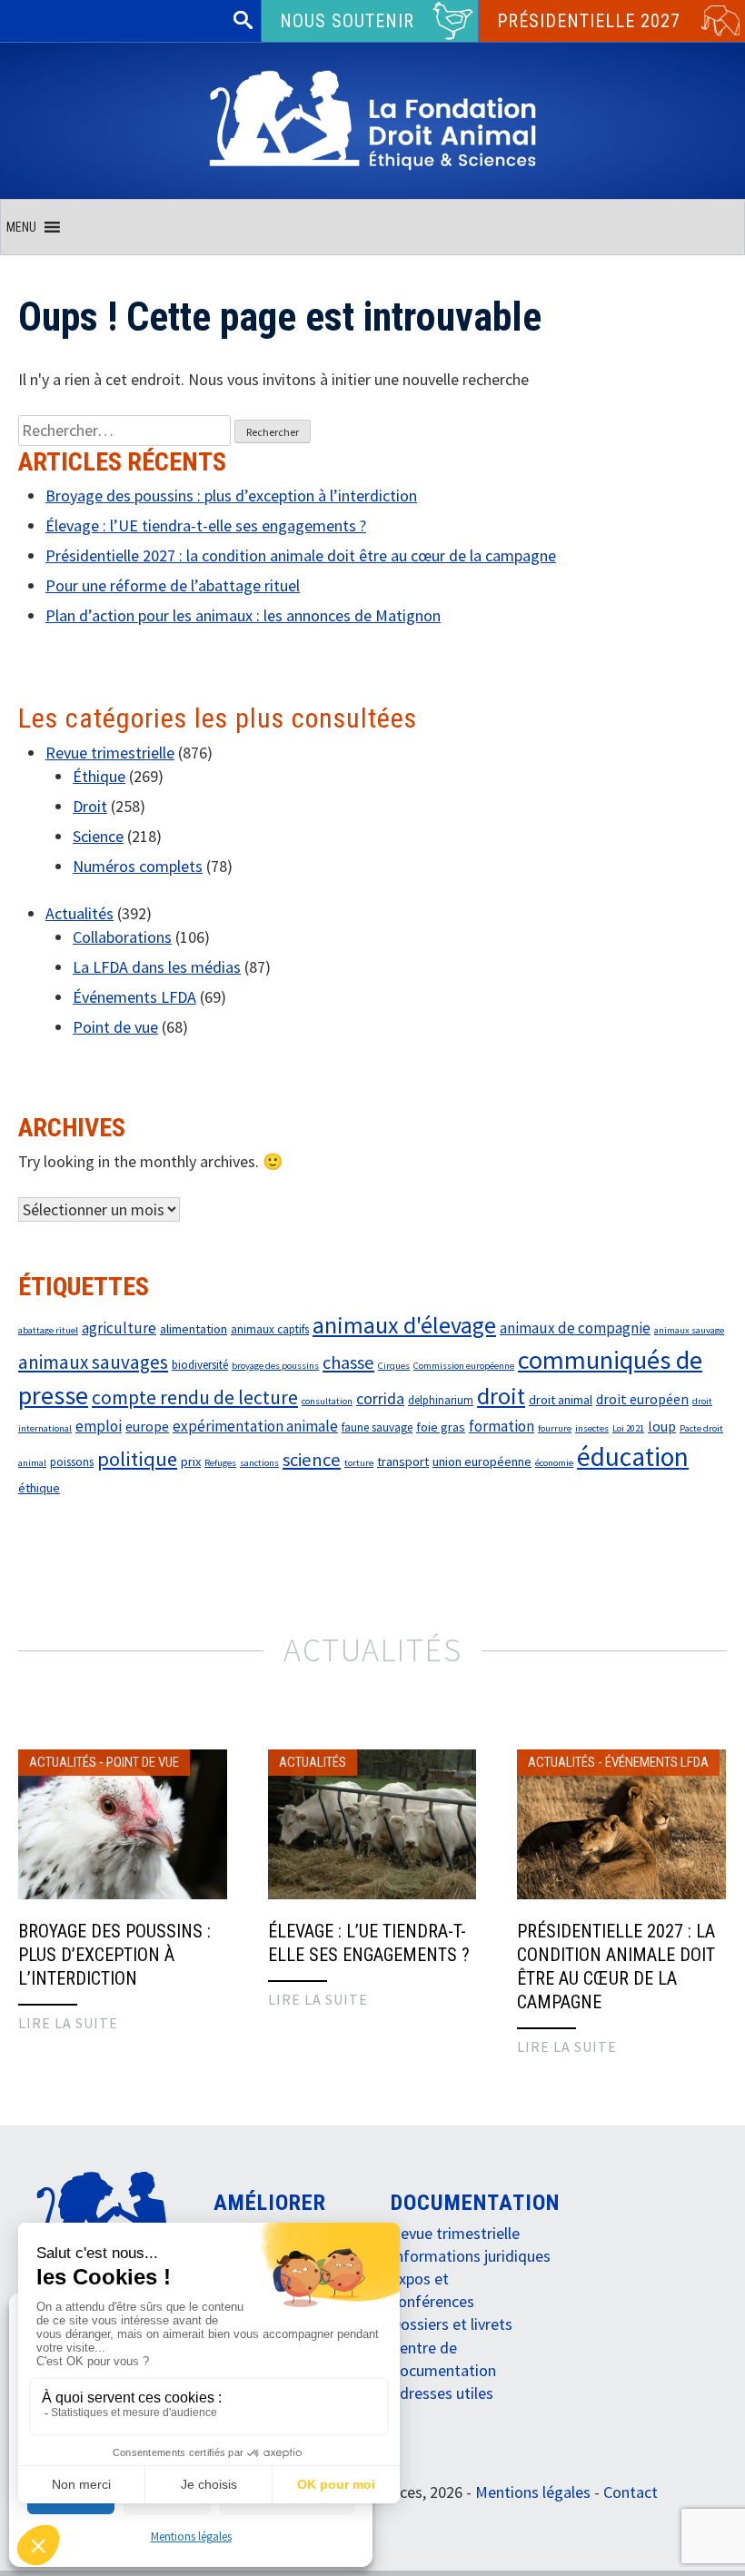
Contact (631, 2492)
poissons (72, 1462)
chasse (348, 1362)
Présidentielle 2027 (589, 21)
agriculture (119, 1328)
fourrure (555, 1428)
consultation (327, 1401)
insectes (592, 1428)
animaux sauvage (689, 1330)
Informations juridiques (471, 2256)
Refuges (220, 1463)
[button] (21, 227)
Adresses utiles (442, 2393)
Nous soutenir (347, 21)
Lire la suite (68, 2023)
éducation (633, 1456)
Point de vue (115, 1027)
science (312, 1460)
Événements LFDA (134, 997)
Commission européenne (464, 1366)
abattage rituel (48, 1330)
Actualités (79, 913)
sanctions (259, 1463)
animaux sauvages (93, 1362)
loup (662, 1426)
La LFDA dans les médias (157, 967)
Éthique (99, 776)
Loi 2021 (628, 1428)
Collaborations (122, 937)
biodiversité (200, 1365)
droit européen (642, 1399)
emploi (99, 1426)
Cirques (394, 1366)
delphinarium (441, 1400)
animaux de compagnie (575, 1328)
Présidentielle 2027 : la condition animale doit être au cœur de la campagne (301, 555)
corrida (380, 1399)
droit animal (561, 1400)
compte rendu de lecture (195, 1397)
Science (98, 836)
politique (137, 1459)
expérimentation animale (255, 1426)
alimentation (194, 1329)
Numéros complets (138, 866)
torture (359, 1463)
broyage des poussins (275, 1366)
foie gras (441, 1427)
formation (502, 1426)
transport (403, 1461)
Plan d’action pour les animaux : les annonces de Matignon (243, 615)
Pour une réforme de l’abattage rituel (173, 585)
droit (501, 1396)
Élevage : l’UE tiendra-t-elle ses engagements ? (206, 525)
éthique (39, 1488)
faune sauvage (377, 1427)
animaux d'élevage (404, 1325)
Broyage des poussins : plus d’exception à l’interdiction (231, 495)
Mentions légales (191, 2536)
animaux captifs (270, 1329)
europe (147, 1426)
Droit (90, 806)
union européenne (482, 1461)
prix (191, 1461)
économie (554, 1463)
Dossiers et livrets (452, 2324)
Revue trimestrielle (110, 753)
